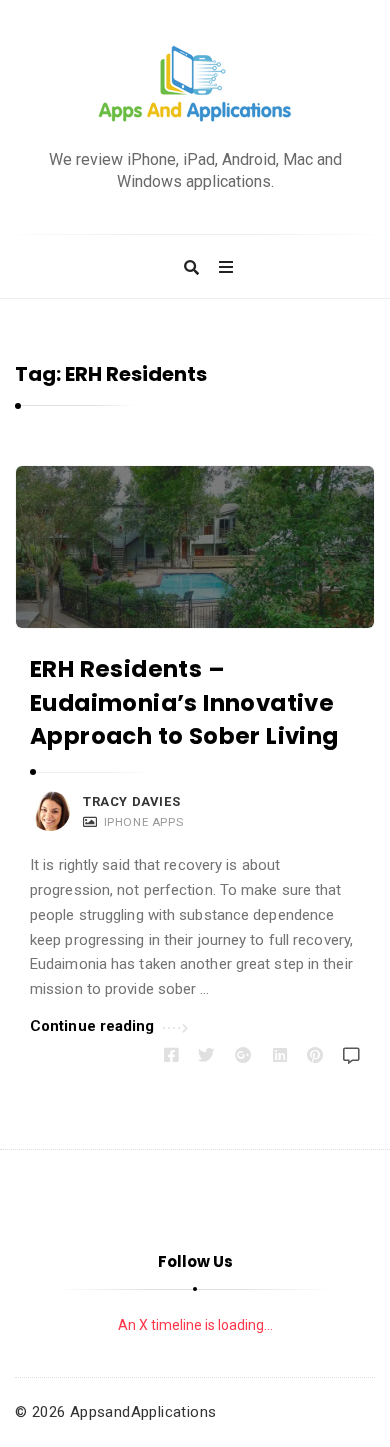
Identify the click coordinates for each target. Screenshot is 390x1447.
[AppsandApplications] (195, 84)
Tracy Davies (131, 801)
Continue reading (92, 1026)
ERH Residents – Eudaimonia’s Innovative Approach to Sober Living (184, 702)
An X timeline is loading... (195, 1325)
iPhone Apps (144, 822)
